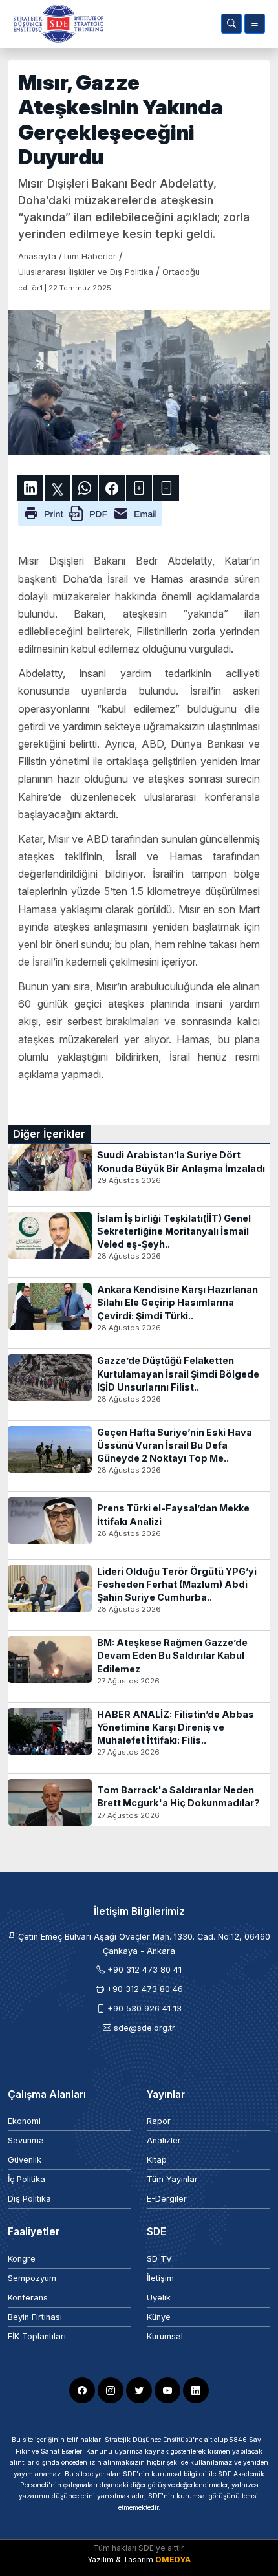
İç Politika (27, 2179)
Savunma (26, 2140)
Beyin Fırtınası (35, 2317)
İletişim (160, 2278)
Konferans (28, 2298)
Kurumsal (165, 2336)
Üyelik (159, 2298)
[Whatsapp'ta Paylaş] (85, 488)
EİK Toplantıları (37, 2336)
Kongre (22, 2259)
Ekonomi (24, 2121)
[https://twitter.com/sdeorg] (139, 2390)
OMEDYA (173, 2560)
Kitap (157, 2160)
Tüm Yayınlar (172, 2179)
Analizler (164, 2140)
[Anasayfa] (56, 24)
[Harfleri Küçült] (166, 488)
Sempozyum (32, 2278)
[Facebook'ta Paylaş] (112, 488)
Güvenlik (25, 2160)
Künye (159, 2317)
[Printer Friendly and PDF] (90, 513)
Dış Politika (29, 2199)
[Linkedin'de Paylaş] (30, 488)
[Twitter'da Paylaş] (58, 488)
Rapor (159, 2121)
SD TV (159, 2259)
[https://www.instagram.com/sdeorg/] (111, 2390)
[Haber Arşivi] (231, 24)
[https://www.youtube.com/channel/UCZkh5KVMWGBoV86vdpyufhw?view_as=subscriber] (167, 2390)
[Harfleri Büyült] (139, 488)
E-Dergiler (167, 2199)
